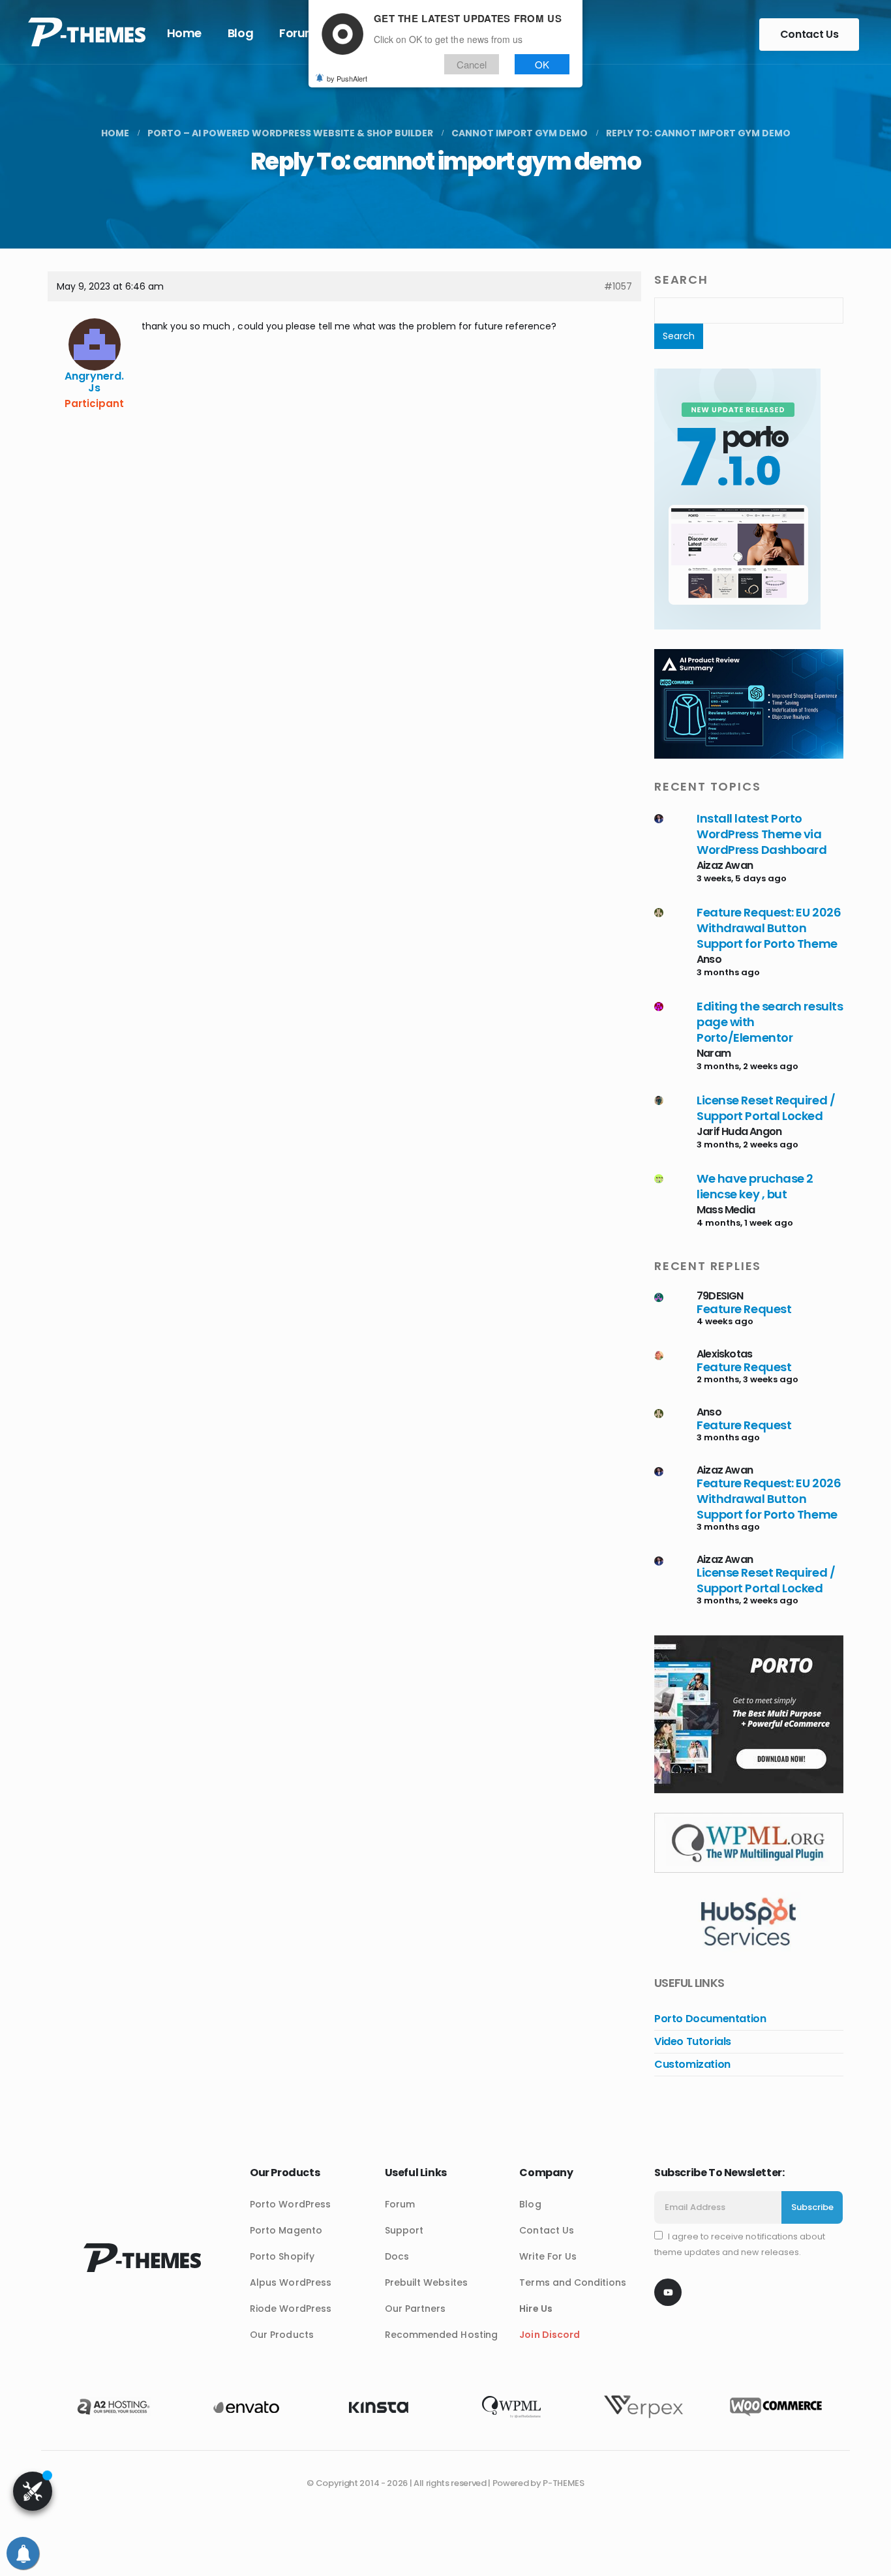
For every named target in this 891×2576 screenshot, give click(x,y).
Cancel (472, 64)
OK (542, 64)
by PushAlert (347, 78)
